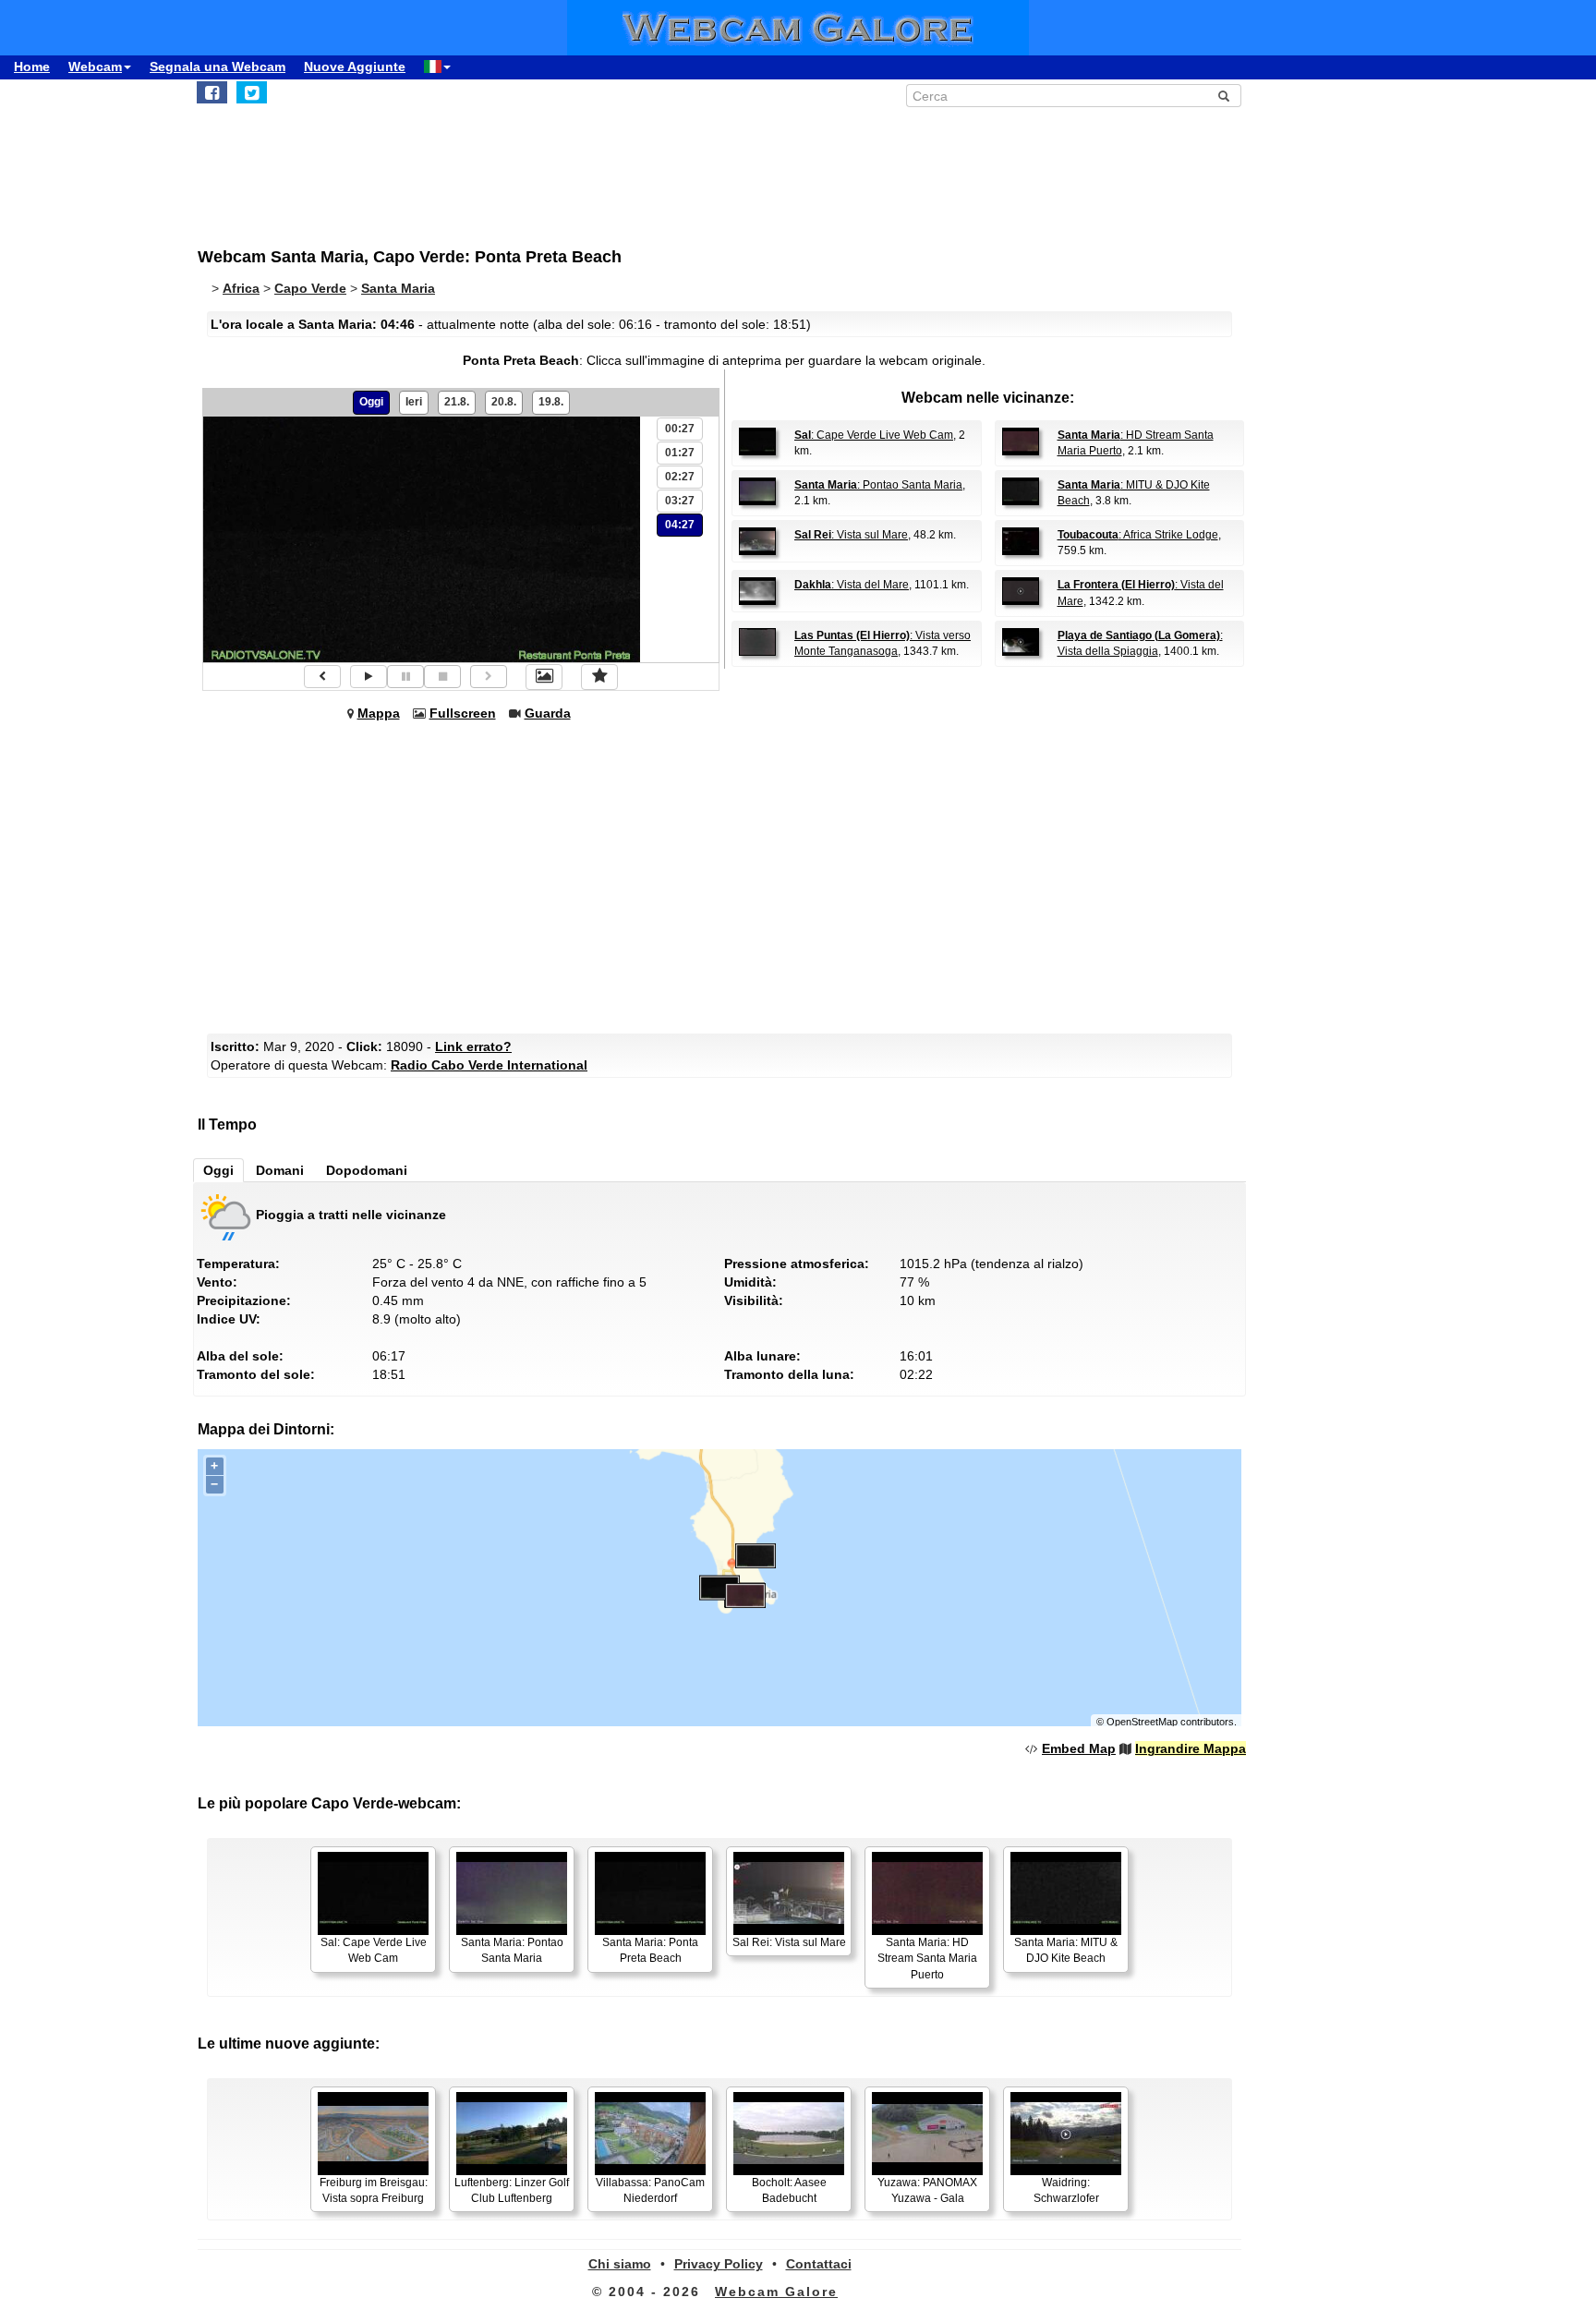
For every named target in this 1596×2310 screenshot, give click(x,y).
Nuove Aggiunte (355, 67)
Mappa (379, 713)
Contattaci (819, 2264)
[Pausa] (405, 677)
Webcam (95, 67)
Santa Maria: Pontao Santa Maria (512, 1950)
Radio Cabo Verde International (489, 1065)
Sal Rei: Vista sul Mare (789, 1942)
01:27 (680, 453)
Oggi (371, 402)
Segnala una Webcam (218, 67)
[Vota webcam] (599, 677)
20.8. (504, 402)
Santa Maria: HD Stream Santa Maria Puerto (927, 1958)
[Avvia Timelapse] (369, 677)
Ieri (414, 402)
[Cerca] (1224, 96)
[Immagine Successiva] (489, 677)
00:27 (680, 429)
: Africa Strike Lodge (1138, 535)
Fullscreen (463, 713)
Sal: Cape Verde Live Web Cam (374, 1950)
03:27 (680, 501)
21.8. (457, 402)
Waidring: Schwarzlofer (1066, 2190)
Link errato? (473, 1046)
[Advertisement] (650, 167)
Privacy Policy (719, 2264)
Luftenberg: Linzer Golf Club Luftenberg (512, 2190)
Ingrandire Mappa (1191, 1748)
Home (32, 67)
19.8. (551, 402)
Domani (280, 1170)
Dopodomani (367, 1170)
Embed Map (1079, 1748)
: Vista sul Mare (851, 535)
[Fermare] (442, 677)
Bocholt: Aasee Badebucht (789, 2190)
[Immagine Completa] (544, 677)
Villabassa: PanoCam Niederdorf (650, 2190)
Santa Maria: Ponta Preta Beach (650, 1950)
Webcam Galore (776, 2292)
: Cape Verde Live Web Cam (874, 435)
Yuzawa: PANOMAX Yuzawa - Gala (927, 2190)
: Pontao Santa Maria (878, 485)
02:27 (680, 477)
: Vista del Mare (852, 585)
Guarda (548, 713)
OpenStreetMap (1142, 1722)
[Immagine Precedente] (322, 677)
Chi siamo (620, 2264)
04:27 (680, 525)
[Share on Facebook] (212, 92)
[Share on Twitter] (252, 92)
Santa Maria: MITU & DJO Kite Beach (1066, 1950)
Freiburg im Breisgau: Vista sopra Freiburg (374, 2190)
